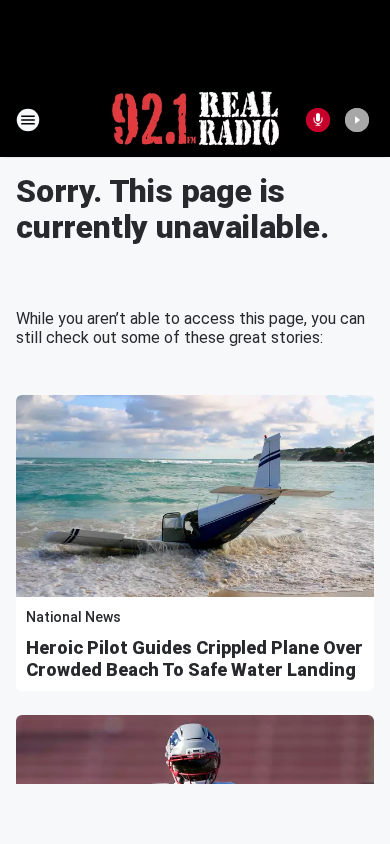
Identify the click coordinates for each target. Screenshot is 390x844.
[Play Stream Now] (357, 120)
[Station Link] (195, 120)
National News (73, 617)
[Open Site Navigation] (28, 120)
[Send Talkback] (318, 120)
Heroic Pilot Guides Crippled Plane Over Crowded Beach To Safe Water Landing (194, 658)
